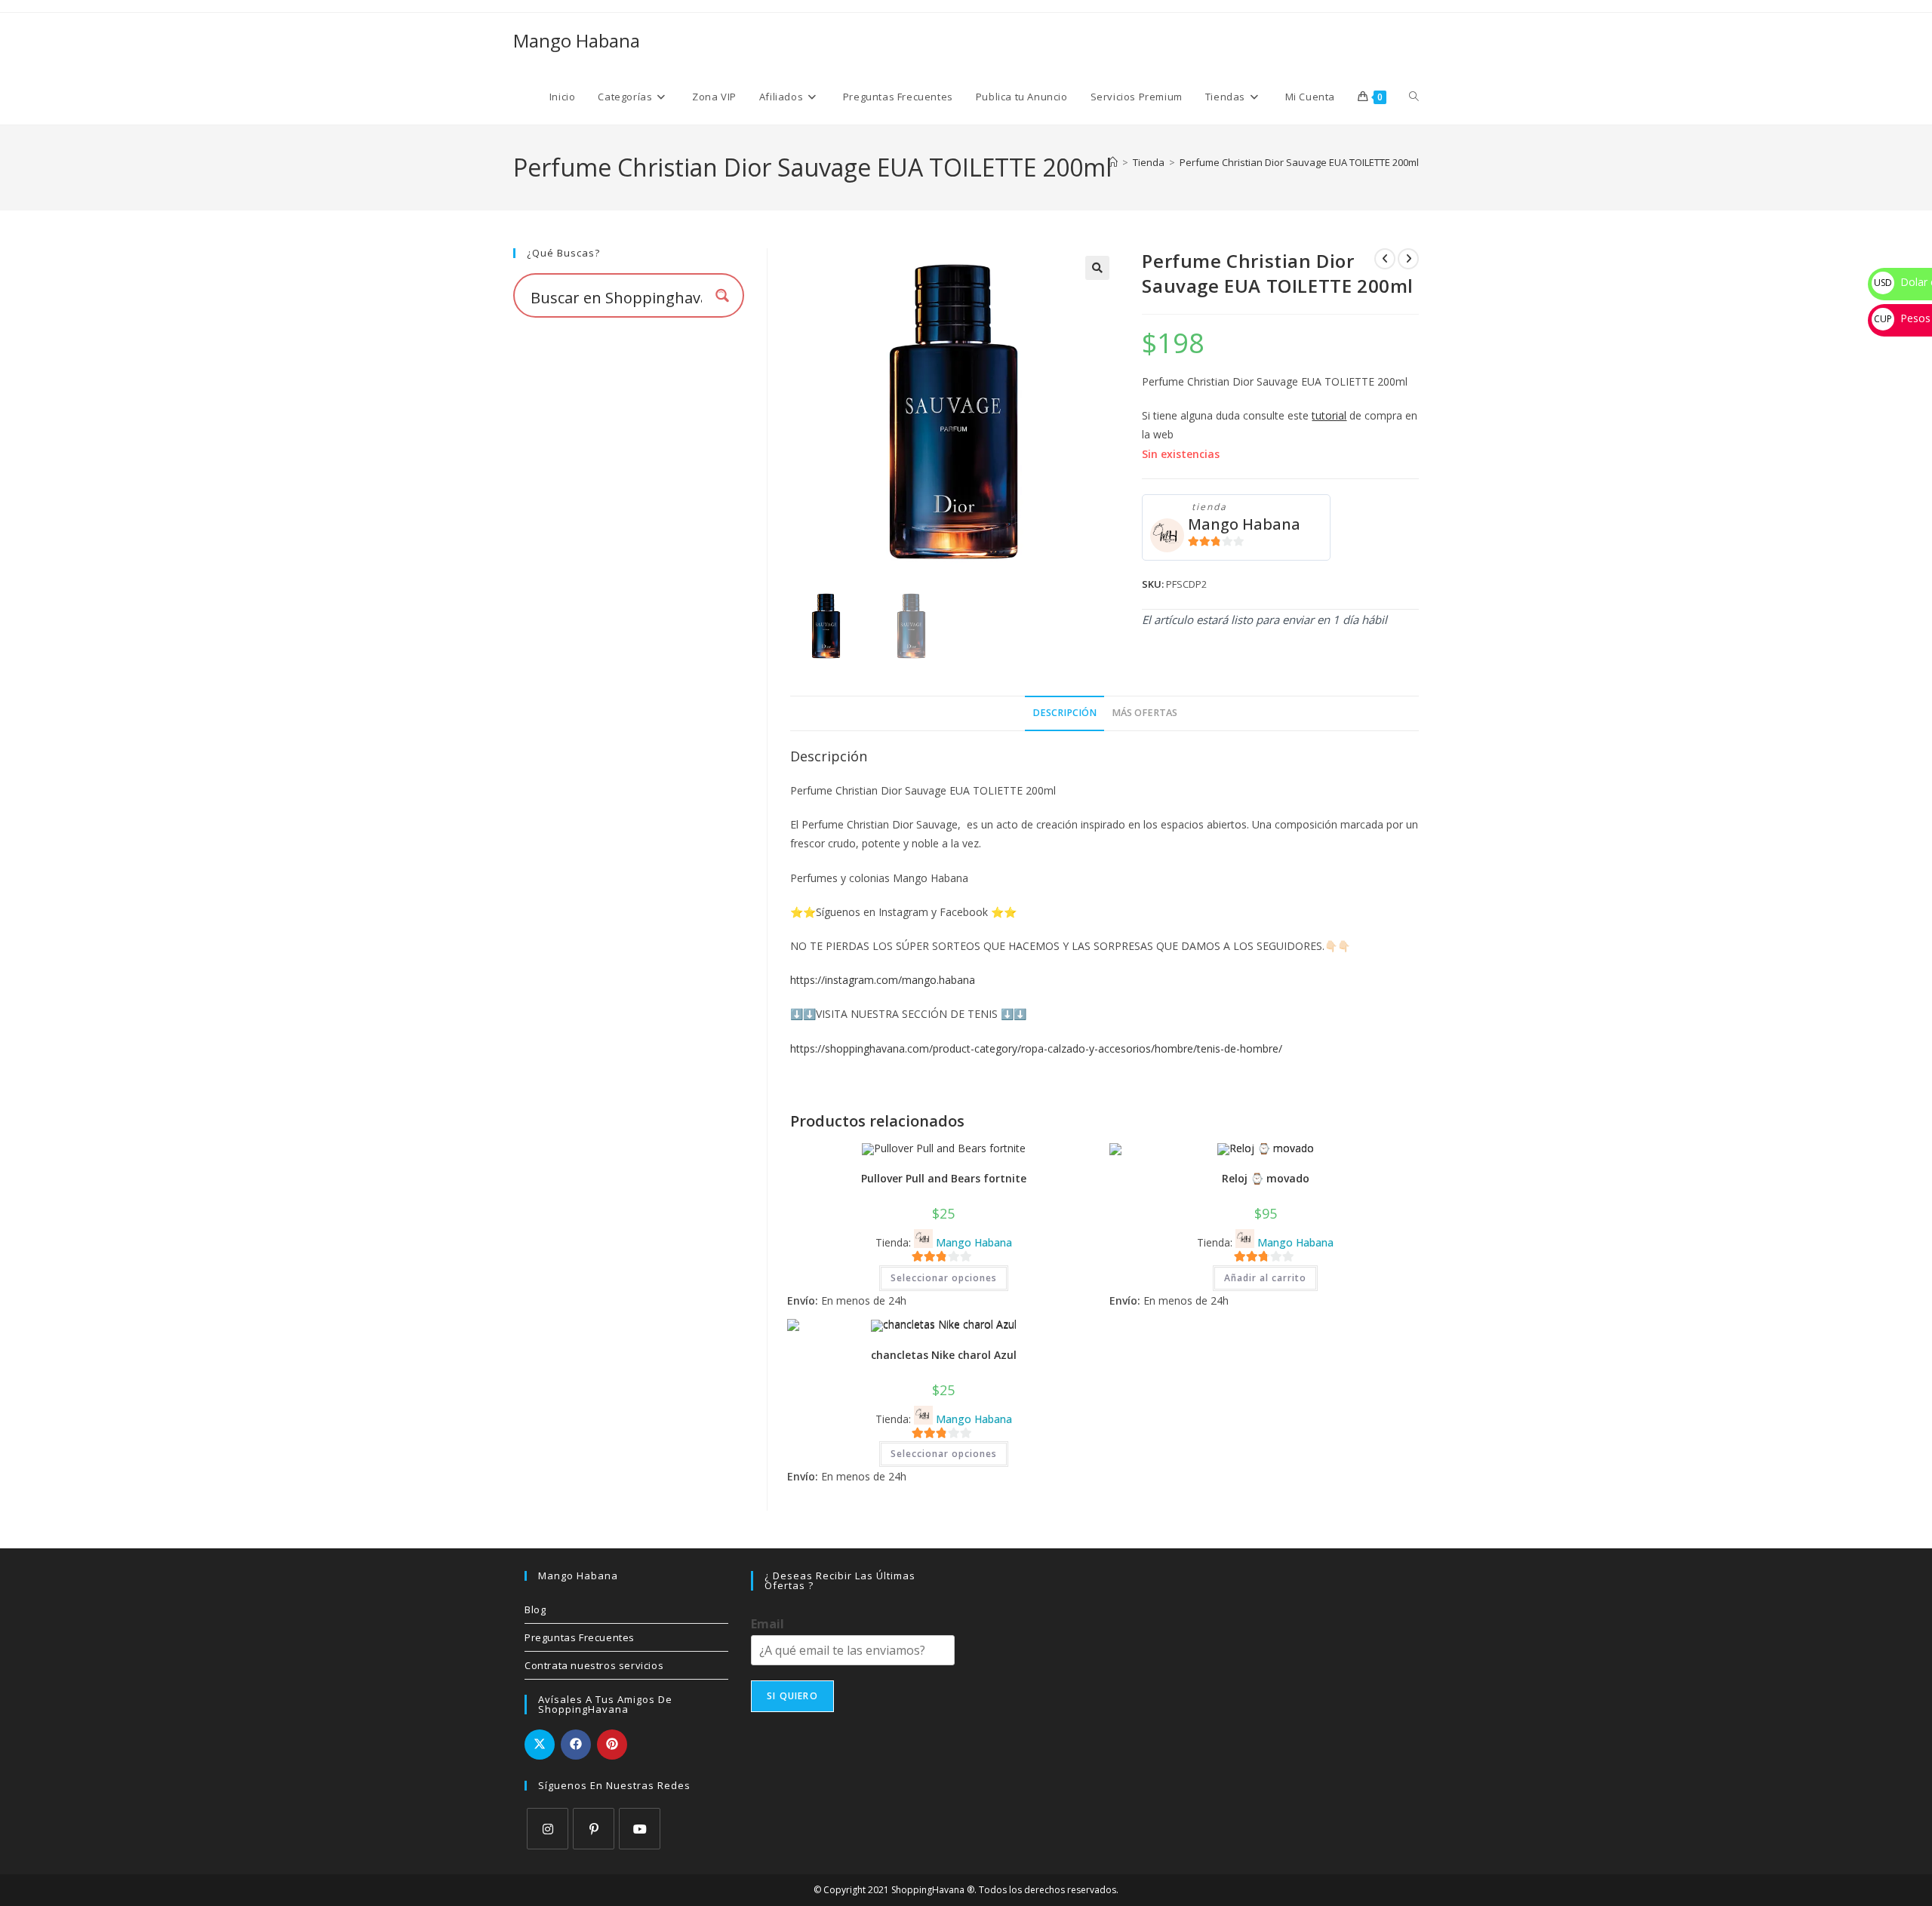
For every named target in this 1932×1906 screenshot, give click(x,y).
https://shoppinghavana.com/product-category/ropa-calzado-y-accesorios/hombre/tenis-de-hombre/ (1036, 1048)
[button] (1097, 268)
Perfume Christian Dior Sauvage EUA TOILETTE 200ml (1299, 162)
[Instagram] (548, 1829)
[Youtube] (640, 1829)
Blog (535, 1609)
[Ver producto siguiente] (1408, 259)
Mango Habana (577, 40)
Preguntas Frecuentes (580, 1637)
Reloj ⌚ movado (1266, 1178)
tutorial (1329, 415)
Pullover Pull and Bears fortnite (944, 1178)
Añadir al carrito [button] (1265, 1278)
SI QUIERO (792, 1696)
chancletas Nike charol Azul (944, 1355)
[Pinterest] (594, 1829)
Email (768, 1624)
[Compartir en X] (540, 1745)
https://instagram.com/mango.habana (883, 980)
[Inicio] (1113, 162)
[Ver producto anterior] (1385, 259)
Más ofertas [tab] (1144, 713)
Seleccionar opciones (944, 1278)
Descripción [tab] (1064, 713)
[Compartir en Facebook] (576, 1745)
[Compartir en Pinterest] (612, 1745)
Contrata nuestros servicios (594, 1665)
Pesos (1902, 318)
